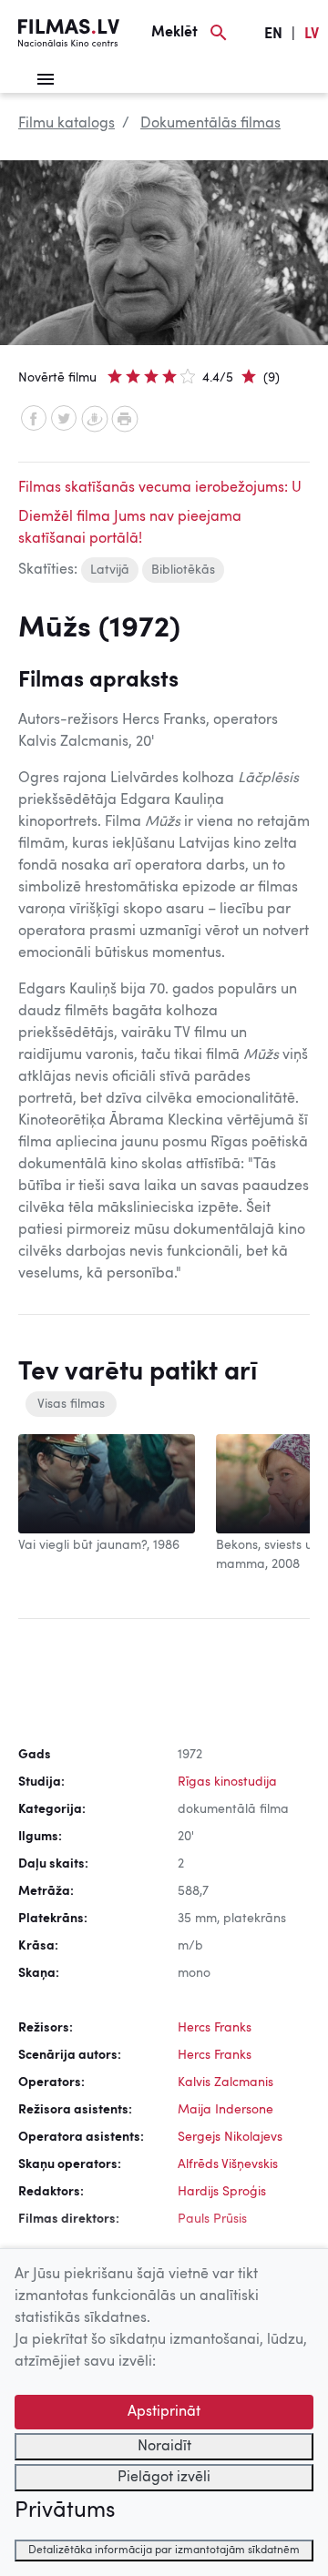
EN (273, 35)
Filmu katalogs (67, 124)
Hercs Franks (215, 2028)
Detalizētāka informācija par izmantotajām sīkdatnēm (164, 2551)
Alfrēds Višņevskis (228, 2164)
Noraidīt (164, 2447)
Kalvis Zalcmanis (225, 2082)
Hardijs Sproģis (222, 2192)
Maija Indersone (225, 2110)
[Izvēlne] (46, 79)
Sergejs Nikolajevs (230, 2137)
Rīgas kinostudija (227, 1782)
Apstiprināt (164, 2412)
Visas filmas (71, 1404)
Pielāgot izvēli (164, 2478)
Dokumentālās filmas (210, 124)
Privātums (65, 2511)
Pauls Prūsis (212, 2219)
